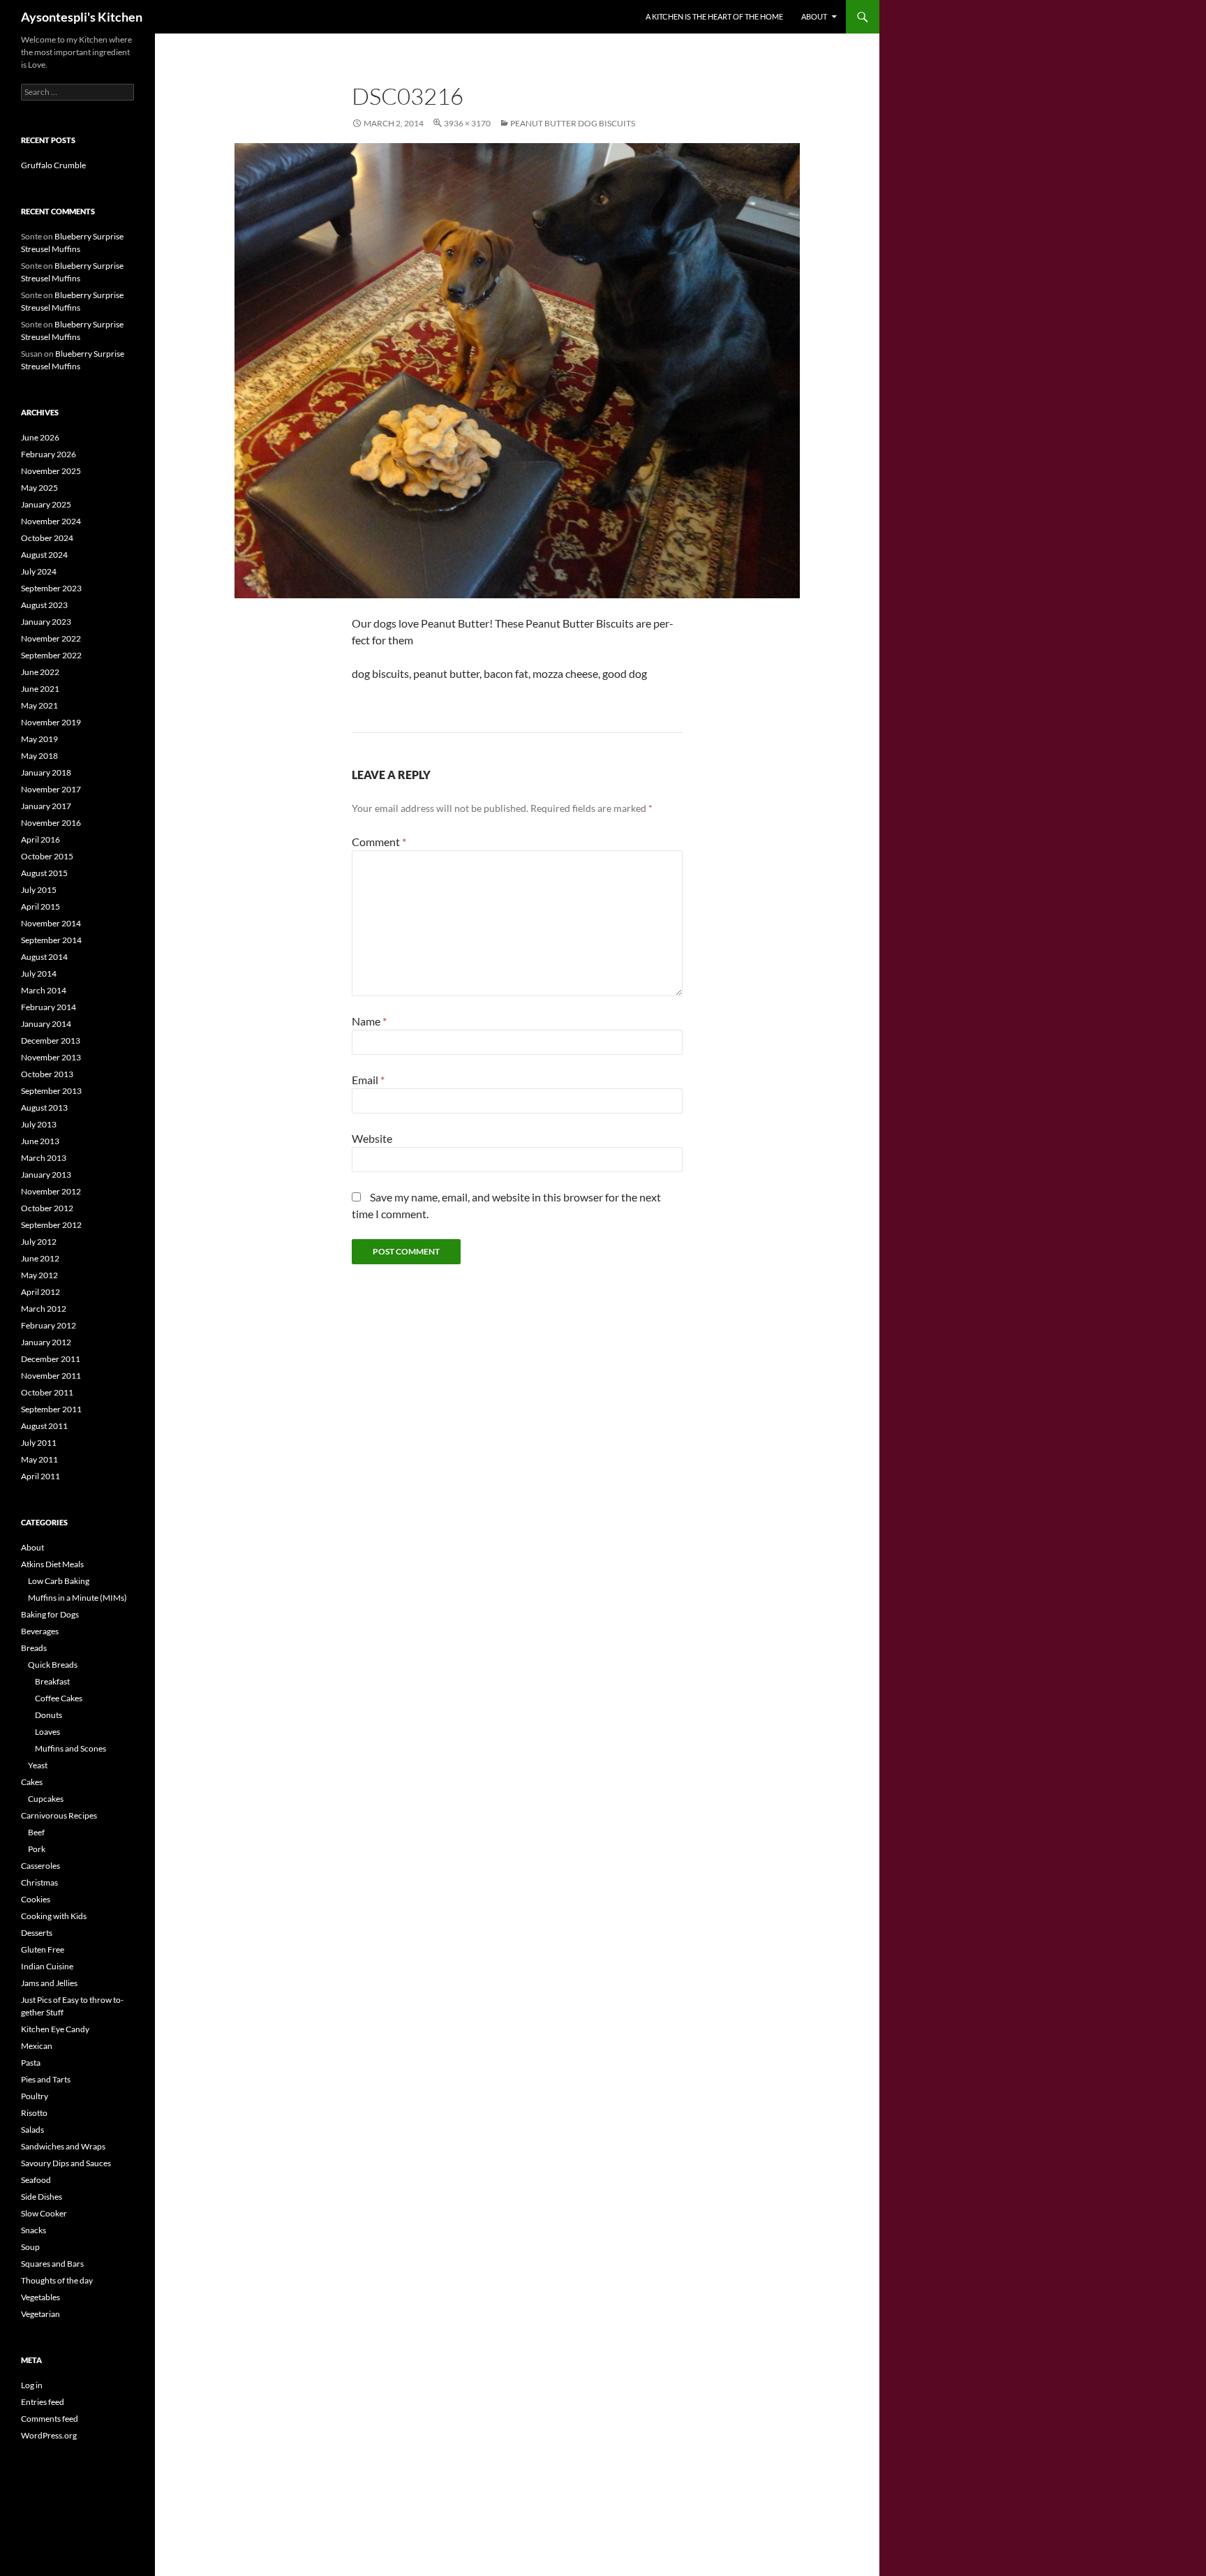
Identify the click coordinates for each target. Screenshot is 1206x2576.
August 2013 (44, 1108)
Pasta (31, 2063)
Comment (379, 842)
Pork (37, 1849)
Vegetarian (40, 2314)
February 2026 (49, 454)
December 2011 (51, 1359)
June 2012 (40, 1258)
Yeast (38, 1765)
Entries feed (43, 2402)
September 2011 (51, 1409)
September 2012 (51, 1225)
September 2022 (51, 655)
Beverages (40, 1631)
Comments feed (50, 2419)
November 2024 (51, 521)
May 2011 (39, 1459)
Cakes (32, 1782)
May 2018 (39, 756)
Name (369, 1021)
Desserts (37, 1933)
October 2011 (47, 1392)
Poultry (35, 2096)
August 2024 (44, 555)
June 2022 (40, 672)
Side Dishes (42, 2197)
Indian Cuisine (47, 1966)
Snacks (33, 2230)
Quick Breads (53, 1665)
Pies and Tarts (46, 2079)
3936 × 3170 (467, 123)
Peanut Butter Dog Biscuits (573, 123)
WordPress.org (49, 2435)
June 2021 (40, 689)
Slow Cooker (44, 2213)
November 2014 (51, 923)
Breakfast (52, 1681)
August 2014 (44, 957)
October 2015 (47, 856)
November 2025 (51, 471)
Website (372, 1138)
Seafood (36, 2180)
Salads (32, 2130)
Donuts (49, 1715)
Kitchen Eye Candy (55, 2029)
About (814, 16)
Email (368, 1080)
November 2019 (51, 722)
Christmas (39, 1882)
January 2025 (46, 504)
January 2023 (46, 622)
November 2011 (51, 1376)
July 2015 (39, 890)
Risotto (34, 2113)
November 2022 (51, 638)
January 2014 (46, 1024)
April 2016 (40, 839)
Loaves (47, 1732)
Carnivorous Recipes (59, 1815)
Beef (36, 1832)
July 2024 (39, 571)
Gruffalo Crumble (53, 165)
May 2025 (39, 488)
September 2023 (51, 588)
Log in (32, 2385)
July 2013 (39, 1124)
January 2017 (46, 806)
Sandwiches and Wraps (63, 2146)
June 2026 (40, 437)
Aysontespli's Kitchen (82, 17)
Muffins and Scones (70, 1748)
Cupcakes (46, 1799)
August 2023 (44, 605)
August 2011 (44, 1426)
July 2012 (39, 1242)
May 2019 (39, 739)
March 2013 (44, 1158)
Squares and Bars (52, 2264)
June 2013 (40, 1141)
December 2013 (51, 1041)
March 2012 (44, 1309)
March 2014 (44, 990)
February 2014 (49, 1007)
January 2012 (46, 1342)
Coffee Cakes (59, 1698)
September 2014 (51, 940)
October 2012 (47, 1208)
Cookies (36, 1899)
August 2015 (44, 873)
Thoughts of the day (57, 2280)
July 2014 (39, 974)
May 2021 (39, 705)
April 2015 (40, 906)
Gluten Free (43, 1949)
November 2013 (51, 1057)
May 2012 (39, 1275)
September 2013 (51, 1091)
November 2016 (51, 823)
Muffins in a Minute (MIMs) (77, 1598)
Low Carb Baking (59, 1581)
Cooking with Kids (54, 1916)
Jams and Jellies (49, 1983)
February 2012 (49, 1325)
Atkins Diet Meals (52, 1564)
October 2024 (47, 538)
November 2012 (51, 1191)
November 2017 (51, 789)
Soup (30, 2247)
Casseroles (40, 1866)
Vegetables (40, 2297)
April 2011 (40, 1476)
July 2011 (39, 1443)
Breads (34, 1648)
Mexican (37, 2046)
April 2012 (40, 1292)
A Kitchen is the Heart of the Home (714, 16)
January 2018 (46, 772)
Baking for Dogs (50, 1614)
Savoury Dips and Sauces (66, 2163)
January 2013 (46, 1175)
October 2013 (47, 1074)
